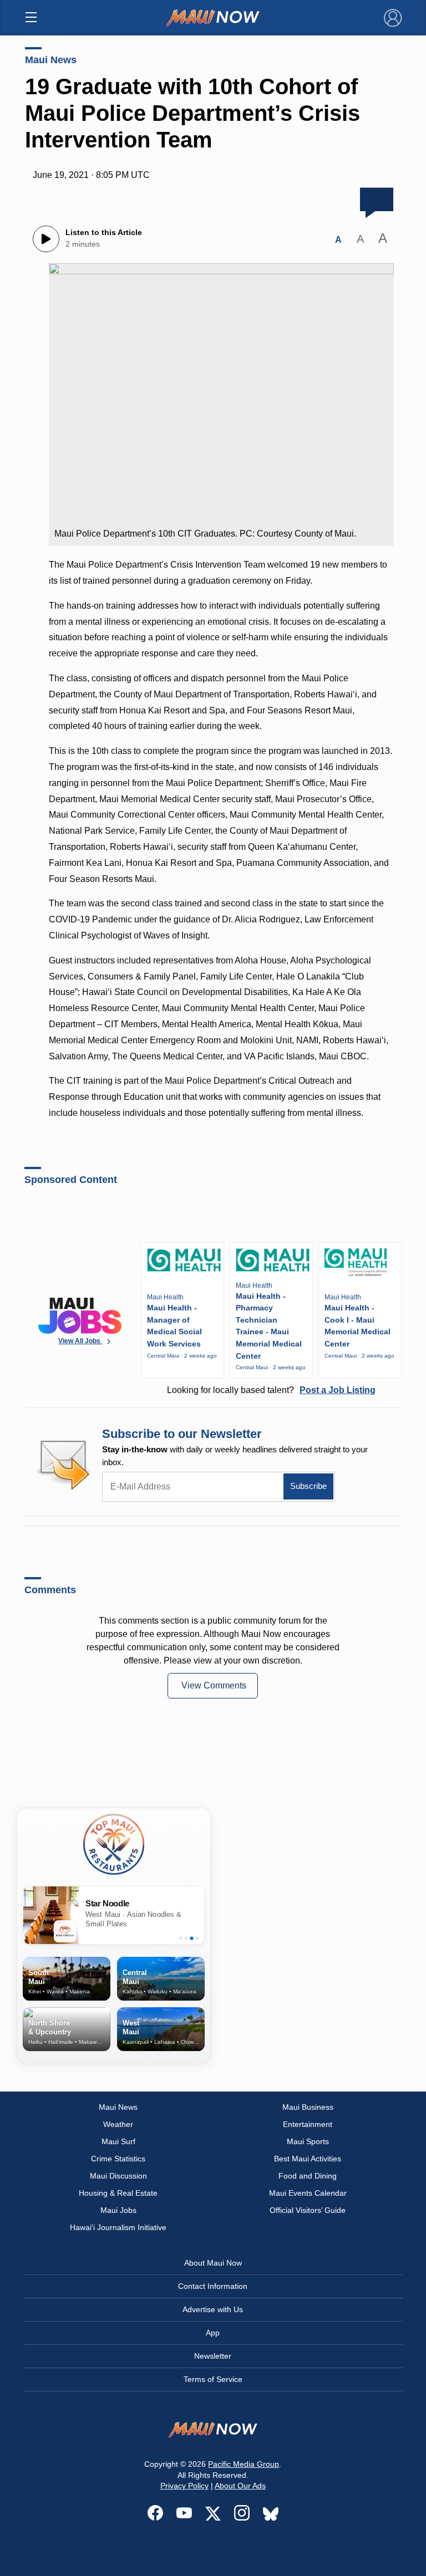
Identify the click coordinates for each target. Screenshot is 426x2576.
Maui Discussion (118, 2176)
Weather (118, 2124)
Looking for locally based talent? (271, 1390)
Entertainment (308, 2124)
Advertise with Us (213, 2309)
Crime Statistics (118, 2159)
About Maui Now (213, 2263)
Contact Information (213, 2286)
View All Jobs (80, 1341)
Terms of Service (213, 2379)
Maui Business (308, 2107)
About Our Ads (240, 2486)
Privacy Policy (184, 2486)
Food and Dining (308, 2176)
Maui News (51, 60)
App (213, 2333)
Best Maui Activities (308, 2159)
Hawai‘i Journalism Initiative (118, 2227)
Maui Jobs (118, 2210)
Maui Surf (118, 2141)
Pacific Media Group (244, 2464)
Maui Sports (308, 2141)
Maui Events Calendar (308, 2193)
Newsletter (213, 2356)
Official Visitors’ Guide (308, 2210)
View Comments (214, 1685)
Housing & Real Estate (118, 2193)
